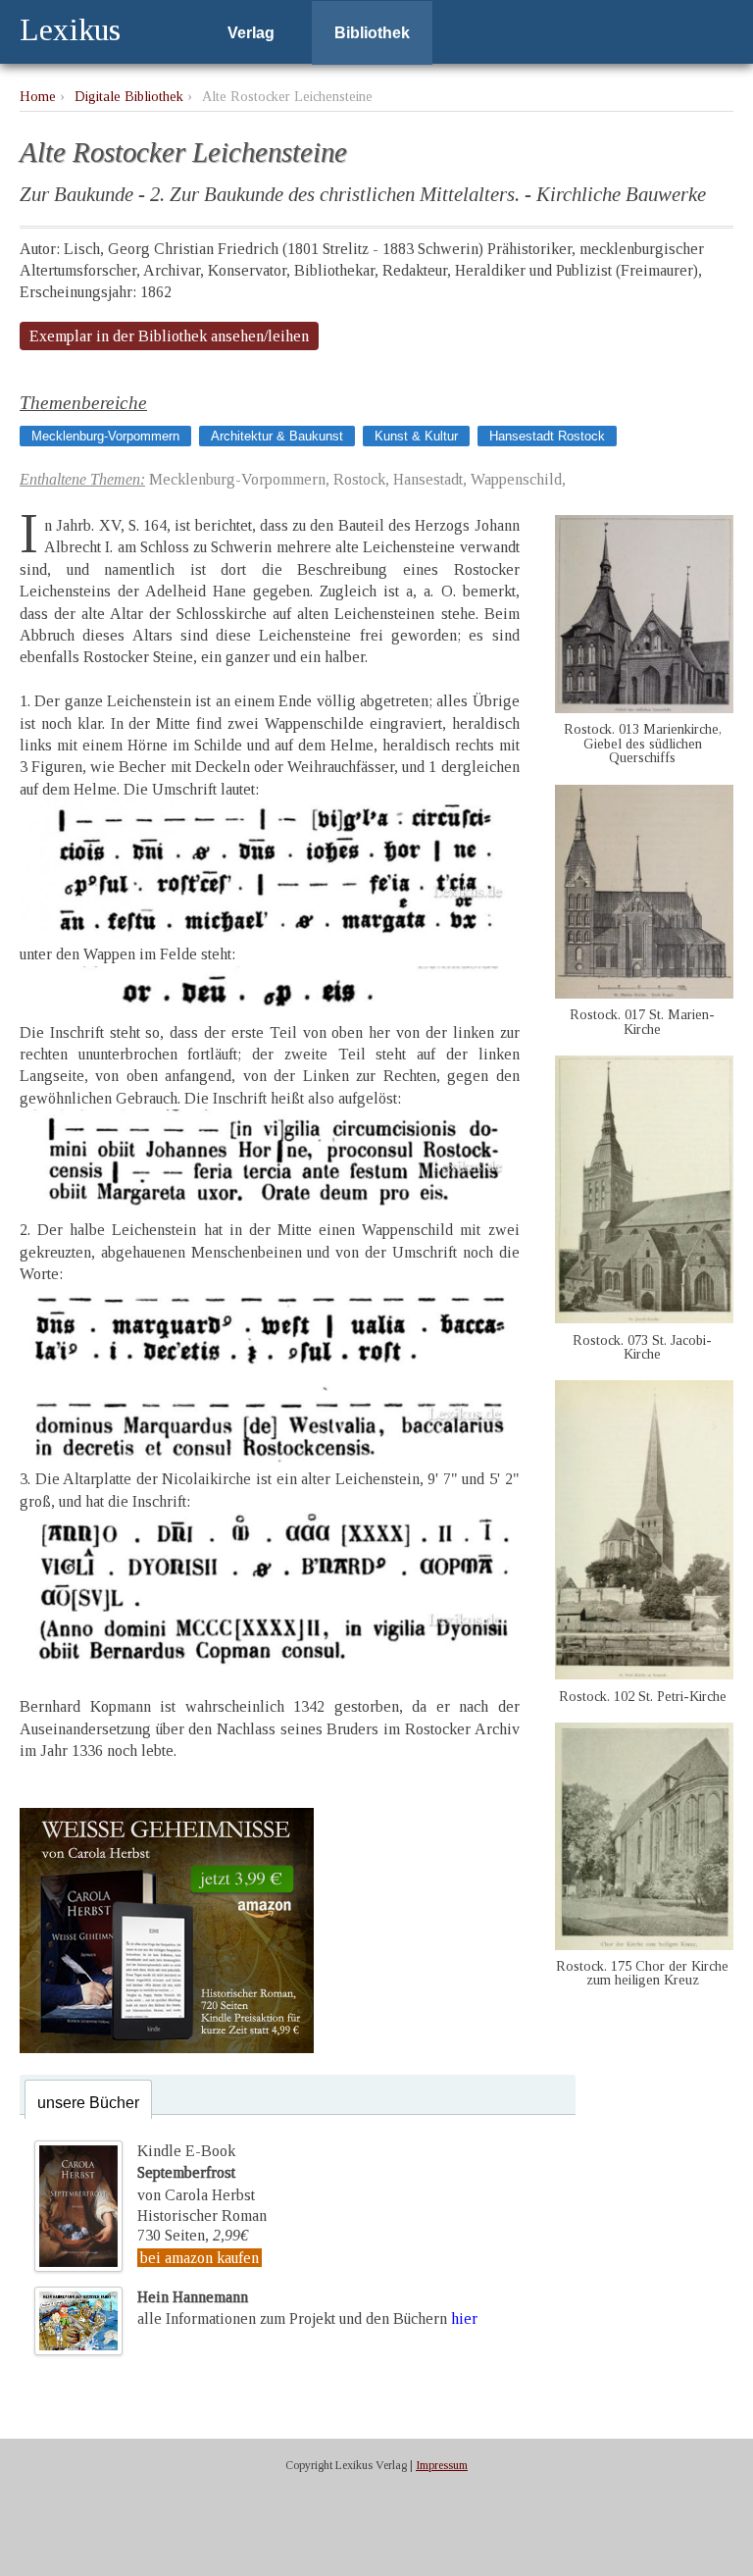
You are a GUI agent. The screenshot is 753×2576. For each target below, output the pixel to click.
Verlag (251, 33)
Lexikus (70, 29)
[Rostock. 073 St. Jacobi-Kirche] (644, 1318)
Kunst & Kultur (416, 436)
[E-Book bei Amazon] (167, 2048)
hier (464, 2318)
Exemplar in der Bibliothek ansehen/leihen (169, 336)
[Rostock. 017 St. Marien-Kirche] (644, 993)
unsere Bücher (88, 2103)
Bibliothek (372, 33)
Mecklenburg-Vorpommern (105, 436)
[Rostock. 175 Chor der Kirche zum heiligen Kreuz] (644, 1945)
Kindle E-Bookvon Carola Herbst (196, 2173)
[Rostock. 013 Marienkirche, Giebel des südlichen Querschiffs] (644, 708)
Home (38, 96)
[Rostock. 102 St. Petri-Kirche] (644, 1674)
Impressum (442, 2465)
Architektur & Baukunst (277, 436)
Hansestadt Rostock (547, 436)
